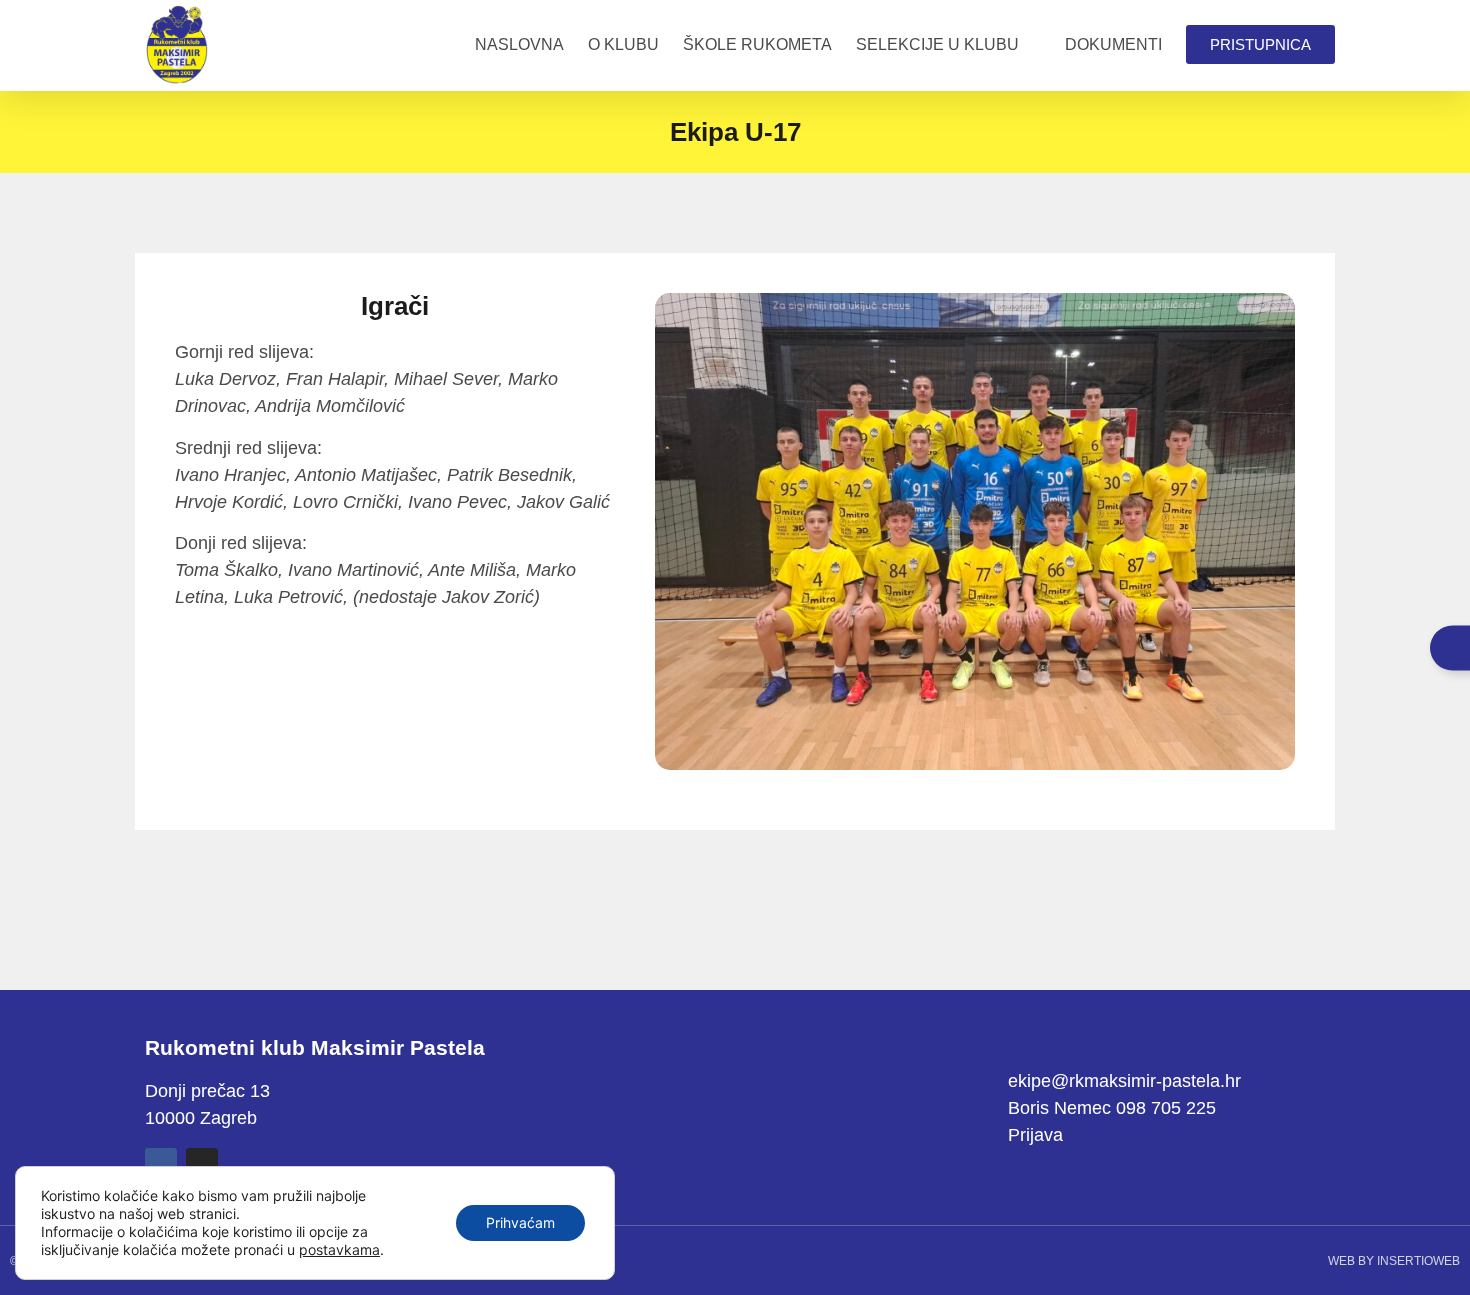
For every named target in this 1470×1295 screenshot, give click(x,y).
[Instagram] (202, 1164)
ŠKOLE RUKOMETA (757, 44)
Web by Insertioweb (1394, 1261)
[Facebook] (161, 1164)
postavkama (339, 1249)
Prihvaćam (520, 1222)
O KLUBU (623, 44)
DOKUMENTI (1113, 44)
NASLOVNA (519, 44)
